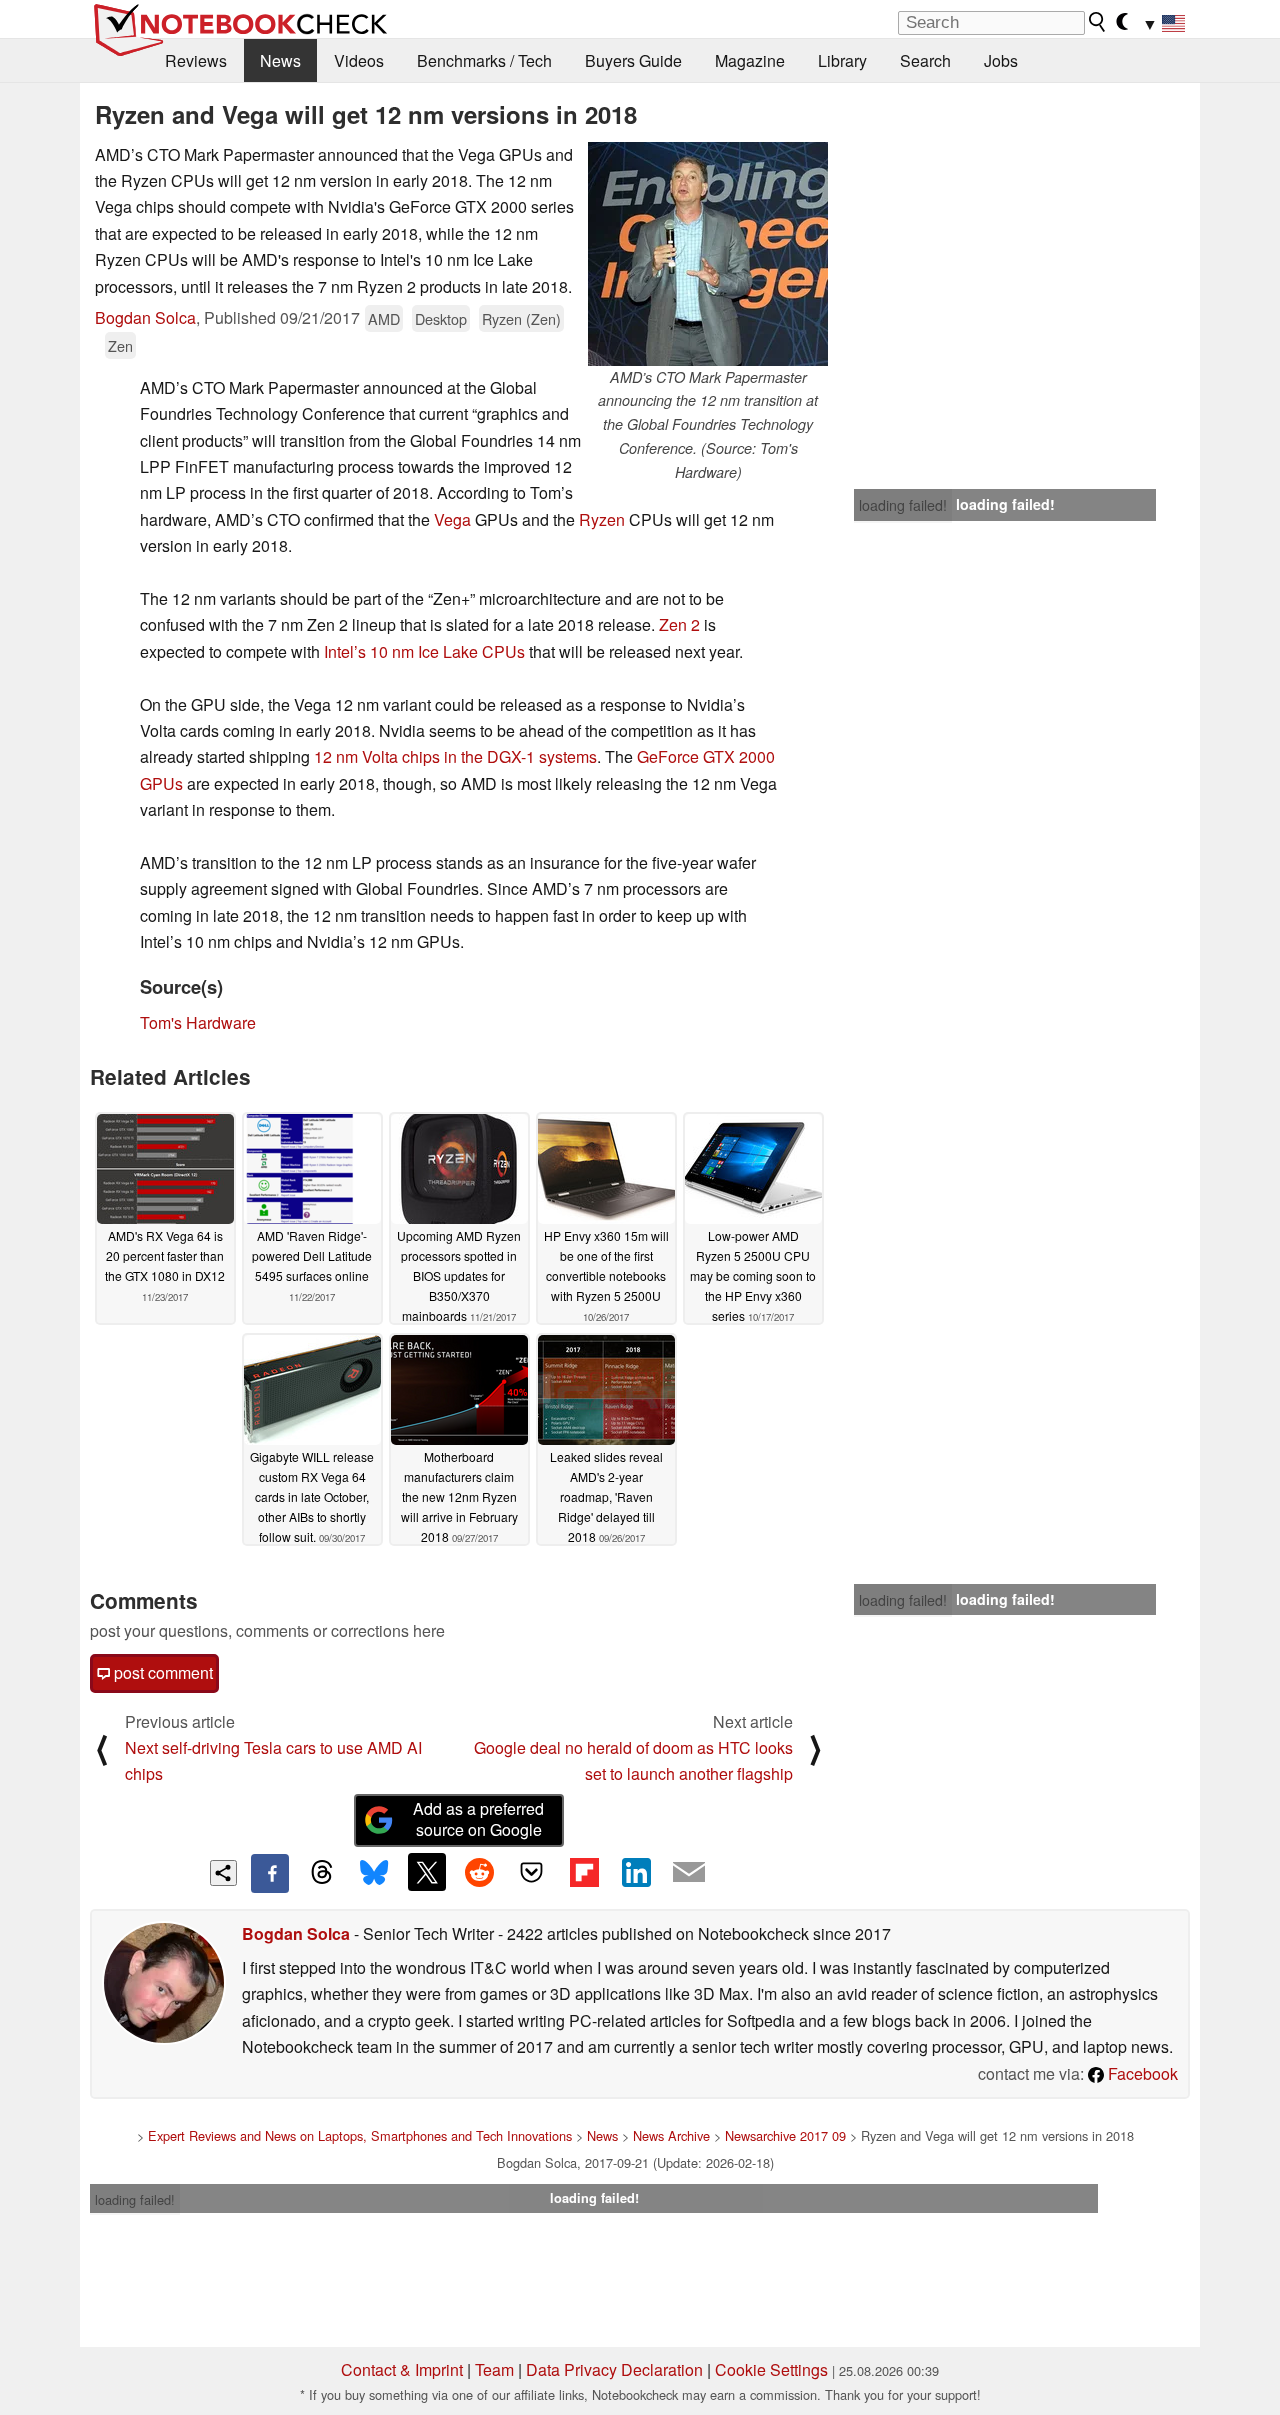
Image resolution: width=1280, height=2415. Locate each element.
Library (842, 60)
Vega (452, 519)
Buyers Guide (633, 60)
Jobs (1001, 60)
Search (925, 60)
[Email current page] (689, 1873)
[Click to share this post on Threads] (322, 1873)
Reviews (196, 60)
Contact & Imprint (402, 2369)
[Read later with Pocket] (532, 1872)
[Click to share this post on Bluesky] (374, 1873)
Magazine (750, 60)
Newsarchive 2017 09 (785, 2135)
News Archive (671, 2135)
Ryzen (602, 519)
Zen (120, 345)
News (280, 60)
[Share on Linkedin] (636, 1872)
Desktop (441, 318)
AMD (384, 318)
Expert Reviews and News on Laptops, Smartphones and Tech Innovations (360, 2135)
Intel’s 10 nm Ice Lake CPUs (424, 651)
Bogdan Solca (145, 317)
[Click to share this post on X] (427, 1872)
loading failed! (903, 505)
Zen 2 (679, 624)
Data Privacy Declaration (614, 2369)
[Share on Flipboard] (584, 1872)
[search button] (1098, 22)
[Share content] (223, 1873)
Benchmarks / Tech (484, 60)
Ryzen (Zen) (521, 318)
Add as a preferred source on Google (478, 1819)
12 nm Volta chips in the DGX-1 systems (455, 756)
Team (494, 2369)
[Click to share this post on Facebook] (270, 1873)
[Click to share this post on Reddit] (479, 1872)
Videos (359, 60)
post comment (161, 1672)
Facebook (1141, 2073)
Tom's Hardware (198, 1022)
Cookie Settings (771, 2369)
